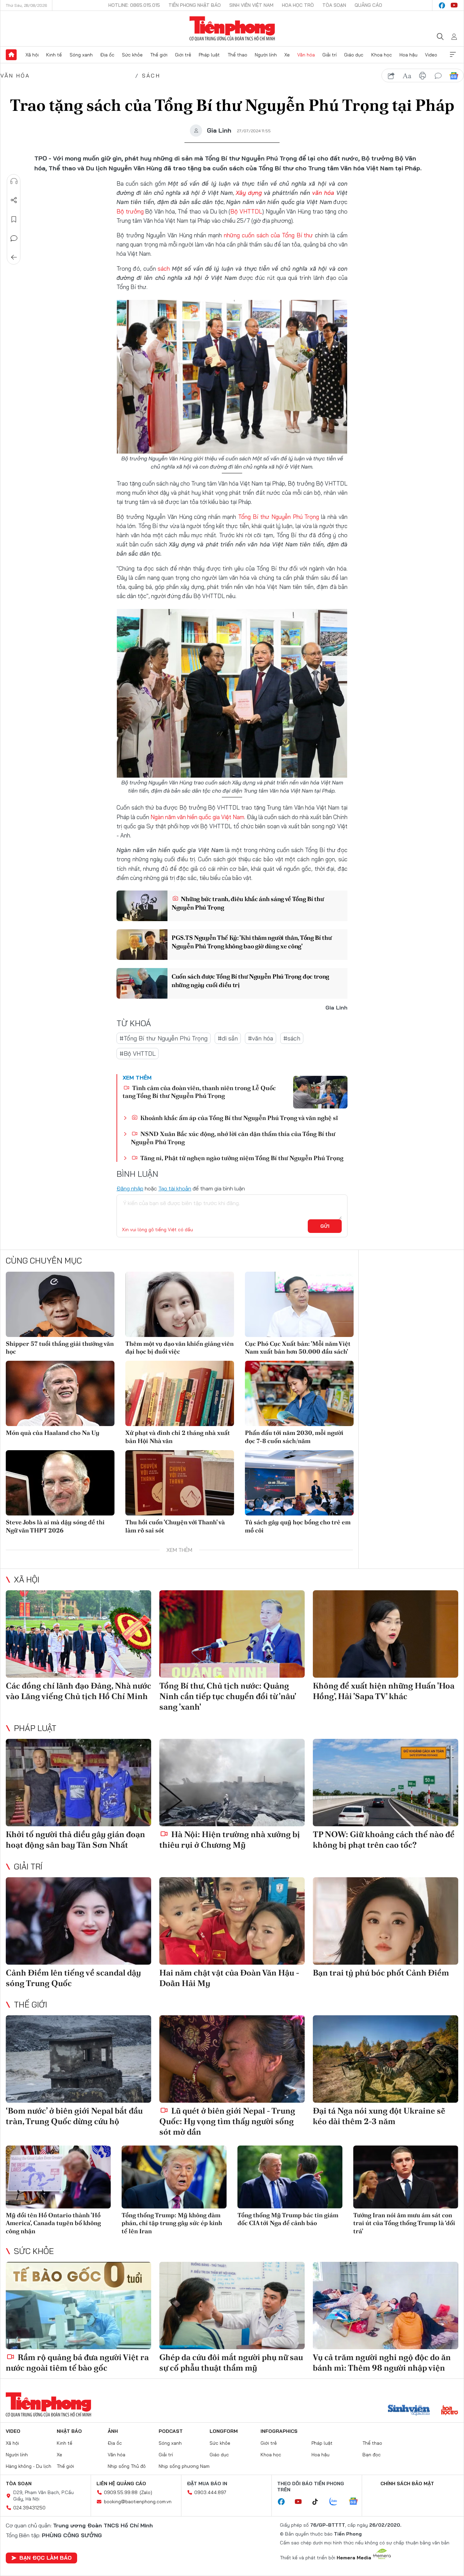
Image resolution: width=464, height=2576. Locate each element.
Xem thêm (453, 55)
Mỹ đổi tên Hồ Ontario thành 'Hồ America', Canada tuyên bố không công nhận (53, 2223)
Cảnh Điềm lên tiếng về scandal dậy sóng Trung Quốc (73, 1978)
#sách (292, 1038)
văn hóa (323, 193)
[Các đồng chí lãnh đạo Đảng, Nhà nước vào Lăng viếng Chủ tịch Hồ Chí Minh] (78, 1634)
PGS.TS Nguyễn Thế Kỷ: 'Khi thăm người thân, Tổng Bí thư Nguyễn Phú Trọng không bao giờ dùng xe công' (252, 942)
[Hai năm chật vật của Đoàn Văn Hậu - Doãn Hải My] (232, 1921)
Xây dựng (249, 193)
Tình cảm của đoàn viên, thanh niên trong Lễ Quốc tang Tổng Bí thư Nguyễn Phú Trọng (199, 1092)
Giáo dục (354, 55)
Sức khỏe (132, 55)
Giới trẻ (183, 55)
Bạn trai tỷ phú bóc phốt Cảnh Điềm (381, 1973)
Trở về (14, 257)
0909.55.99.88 (121, 2492)
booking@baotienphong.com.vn (138, 2502)
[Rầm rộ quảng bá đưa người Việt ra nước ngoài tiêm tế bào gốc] (78, 2306)
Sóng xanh (81, 55)
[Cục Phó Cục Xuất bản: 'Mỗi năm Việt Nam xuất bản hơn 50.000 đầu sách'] (299, 1304)
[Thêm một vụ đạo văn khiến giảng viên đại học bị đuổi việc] (180, 1304)
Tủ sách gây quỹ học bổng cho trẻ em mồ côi (298, 1526)
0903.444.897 (210, 2492)
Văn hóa (306, 55)
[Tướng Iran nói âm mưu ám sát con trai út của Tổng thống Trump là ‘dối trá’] (406, 2177)
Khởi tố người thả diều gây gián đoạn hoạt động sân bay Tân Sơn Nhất (75, 1840)
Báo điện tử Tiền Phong (232, 29)
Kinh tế (54, 55)
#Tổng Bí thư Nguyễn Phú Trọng (164, 1038)
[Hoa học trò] (450, 2411)
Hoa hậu (408, 55)
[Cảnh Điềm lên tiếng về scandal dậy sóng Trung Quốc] (78, 1921)
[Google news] (357, 2502)
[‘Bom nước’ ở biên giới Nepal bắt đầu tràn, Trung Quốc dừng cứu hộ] (78, 2059)
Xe (287, 55)
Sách (151, 75)
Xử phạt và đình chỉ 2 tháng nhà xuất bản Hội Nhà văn (178, 1437)
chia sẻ (391, 76)
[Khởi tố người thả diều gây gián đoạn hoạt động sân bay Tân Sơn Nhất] (78, 1783)
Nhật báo (69, 2431)
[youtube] (454, 5)
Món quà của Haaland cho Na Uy (53, 1433)
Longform (224, 2431)
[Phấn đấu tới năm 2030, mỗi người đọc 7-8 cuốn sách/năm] (299, 1393)
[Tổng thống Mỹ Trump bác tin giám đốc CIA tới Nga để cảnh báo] (290, 2177)
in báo (423, 76)
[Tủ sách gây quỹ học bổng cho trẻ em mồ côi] (299, 1483)
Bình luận (14, 238)
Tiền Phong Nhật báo (195, 5)
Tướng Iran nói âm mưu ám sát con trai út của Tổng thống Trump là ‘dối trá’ (404, 2223)
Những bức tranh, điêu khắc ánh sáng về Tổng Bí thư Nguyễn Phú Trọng (248, 903)
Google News (454, 76)
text (407, 76)
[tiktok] (319, 2502)
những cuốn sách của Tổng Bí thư (268, 235)
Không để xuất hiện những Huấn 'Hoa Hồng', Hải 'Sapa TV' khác (384, 1691)
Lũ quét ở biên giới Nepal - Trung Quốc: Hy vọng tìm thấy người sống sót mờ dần (227, 2121)
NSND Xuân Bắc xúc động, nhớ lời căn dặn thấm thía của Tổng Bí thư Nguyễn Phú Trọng (233, 1138)
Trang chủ (11, 55)
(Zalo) (146, 2492)
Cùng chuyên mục (44, 1260)
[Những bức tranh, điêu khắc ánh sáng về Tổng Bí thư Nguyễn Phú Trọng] (142, 906)
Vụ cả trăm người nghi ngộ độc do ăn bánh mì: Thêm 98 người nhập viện (382, 2362)
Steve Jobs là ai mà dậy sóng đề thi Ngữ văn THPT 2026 (55, 1526)
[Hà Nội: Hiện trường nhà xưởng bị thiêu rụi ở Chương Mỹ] (232, 1783)
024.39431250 (29, 2508)
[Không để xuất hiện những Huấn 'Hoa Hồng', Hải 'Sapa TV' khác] (386, 1634)
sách (164, 268)
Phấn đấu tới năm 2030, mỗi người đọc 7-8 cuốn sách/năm (294, 1437)
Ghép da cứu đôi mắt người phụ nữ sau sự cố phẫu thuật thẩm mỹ (231, 2362)
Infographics (279, 2431)
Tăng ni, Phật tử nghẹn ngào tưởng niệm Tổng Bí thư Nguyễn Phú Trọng (241, 1158)
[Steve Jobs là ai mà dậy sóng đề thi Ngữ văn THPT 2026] (60, 1483)
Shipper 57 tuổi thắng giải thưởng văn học (60, 1348)
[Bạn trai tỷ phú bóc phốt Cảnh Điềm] (386, 1921)
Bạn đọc (372, 2455)
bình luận (438, 76)
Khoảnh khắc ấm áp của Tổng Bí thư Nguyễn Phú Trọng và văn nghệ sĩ (238, 1118)
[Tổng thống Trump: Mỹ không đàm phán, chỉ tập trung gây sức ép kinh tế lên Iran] (174, 2177)
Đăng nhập (130, 1188)
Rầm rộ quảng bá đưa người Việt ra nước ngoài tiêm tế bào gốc (77, 2362)
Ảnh (113, 2431)
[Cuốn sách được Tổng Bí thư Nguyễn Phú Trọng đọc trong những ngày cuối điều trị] (142, 983)
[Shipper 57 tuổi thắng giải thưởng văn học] (60, 1304)
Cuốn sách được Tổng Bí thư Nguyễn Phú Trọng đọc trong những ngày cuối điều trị (250, 981)
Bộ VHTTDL (246, 211)
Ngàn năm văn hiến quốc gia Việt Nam (197, 817)
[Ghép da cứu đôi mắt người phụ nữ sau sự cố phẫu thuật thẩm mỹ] (232, 2306)
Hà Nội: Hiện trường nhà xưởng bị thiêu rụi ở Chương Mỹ (230, 1840)
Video (431, 55)
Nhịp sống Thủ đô (127, 2466)
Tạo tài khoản (175, 1188)
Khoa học (382, 55)
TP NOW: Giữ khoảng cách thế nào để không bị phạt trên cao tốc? (384, 1840)
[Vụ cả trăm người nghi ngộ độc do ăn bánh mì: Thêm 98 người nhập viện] (386, 2306)
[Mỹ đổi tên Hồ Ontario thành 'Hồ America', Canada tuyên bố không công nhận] (58, 2177)
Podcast (171, 2431)
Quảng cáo (368, 5)
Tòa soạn (334, 5)
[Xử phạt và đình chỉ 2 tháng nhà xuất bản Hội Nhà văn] (180, 1393)
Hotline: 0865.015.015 (134, 5)
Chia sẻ (14, 200)
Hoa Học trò (298, 5)
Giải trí (329, 55)
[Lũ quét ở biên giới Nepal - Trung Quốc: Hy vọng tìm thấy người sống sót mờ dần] (232, 2059)
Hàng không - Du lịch (29, 2466)
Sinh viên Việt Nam (251, 5)
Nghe (14, 181)
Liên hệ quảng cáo (121, 2484)
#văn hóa (261, 1038)
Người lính (266, 55)
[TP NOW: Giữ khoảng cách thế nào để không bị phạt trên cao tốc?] (386, 1783)
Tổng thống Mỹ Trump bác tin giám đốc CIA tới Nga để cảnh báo (288, 2219)
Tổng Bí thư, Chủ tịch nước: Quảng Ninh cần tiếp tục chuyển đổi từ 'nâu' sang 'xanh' (228, 1696)
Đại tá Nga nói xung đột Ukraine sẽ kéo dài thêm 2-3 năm (379, 2116)
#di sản (228, 1038)
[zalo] (337, 2502)
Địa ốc (107, 55)
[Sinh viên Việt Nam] (409, 2411)
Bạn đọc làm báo (46, 2558)
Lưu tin (14, 219)
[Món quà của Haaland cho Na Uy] (60, 1393)
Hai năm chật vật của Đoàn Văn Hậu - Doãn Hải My (229, 1978)
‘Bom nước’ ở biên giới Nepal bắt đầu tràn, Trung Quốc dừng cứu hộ (74, 2116)
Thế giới (159, 55)
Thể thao (237, 55)
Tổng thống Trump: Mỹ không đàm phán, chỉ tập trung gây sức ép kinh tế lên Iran (172, 2223)
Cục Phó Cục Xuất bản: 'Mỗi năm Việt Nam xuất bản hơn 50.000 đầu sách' (298, 1348)
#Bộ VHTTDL (138, 1054)
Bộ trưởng (130, 211)
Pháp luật (209, 55)
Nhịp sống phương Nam (184, 2466)
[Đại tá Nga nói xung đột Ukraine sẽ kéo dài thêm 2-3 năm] (386, 2059)
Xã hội (32, 55)
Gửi (325, 1226)
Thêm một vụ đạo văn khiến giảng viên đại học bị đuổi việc (180, 1348)
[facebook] (442, 5)
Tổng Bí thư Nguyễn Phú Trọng (279, 517)
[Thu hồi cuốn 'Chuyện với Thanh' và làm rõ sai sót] (180, 1483)
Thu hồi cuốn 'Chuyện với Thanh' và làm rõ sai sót (175, 1526)
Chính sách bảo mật (407, 2484)
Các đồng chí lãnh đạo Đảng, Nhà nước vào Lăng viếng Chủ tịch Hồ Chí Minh (78, 1691)
